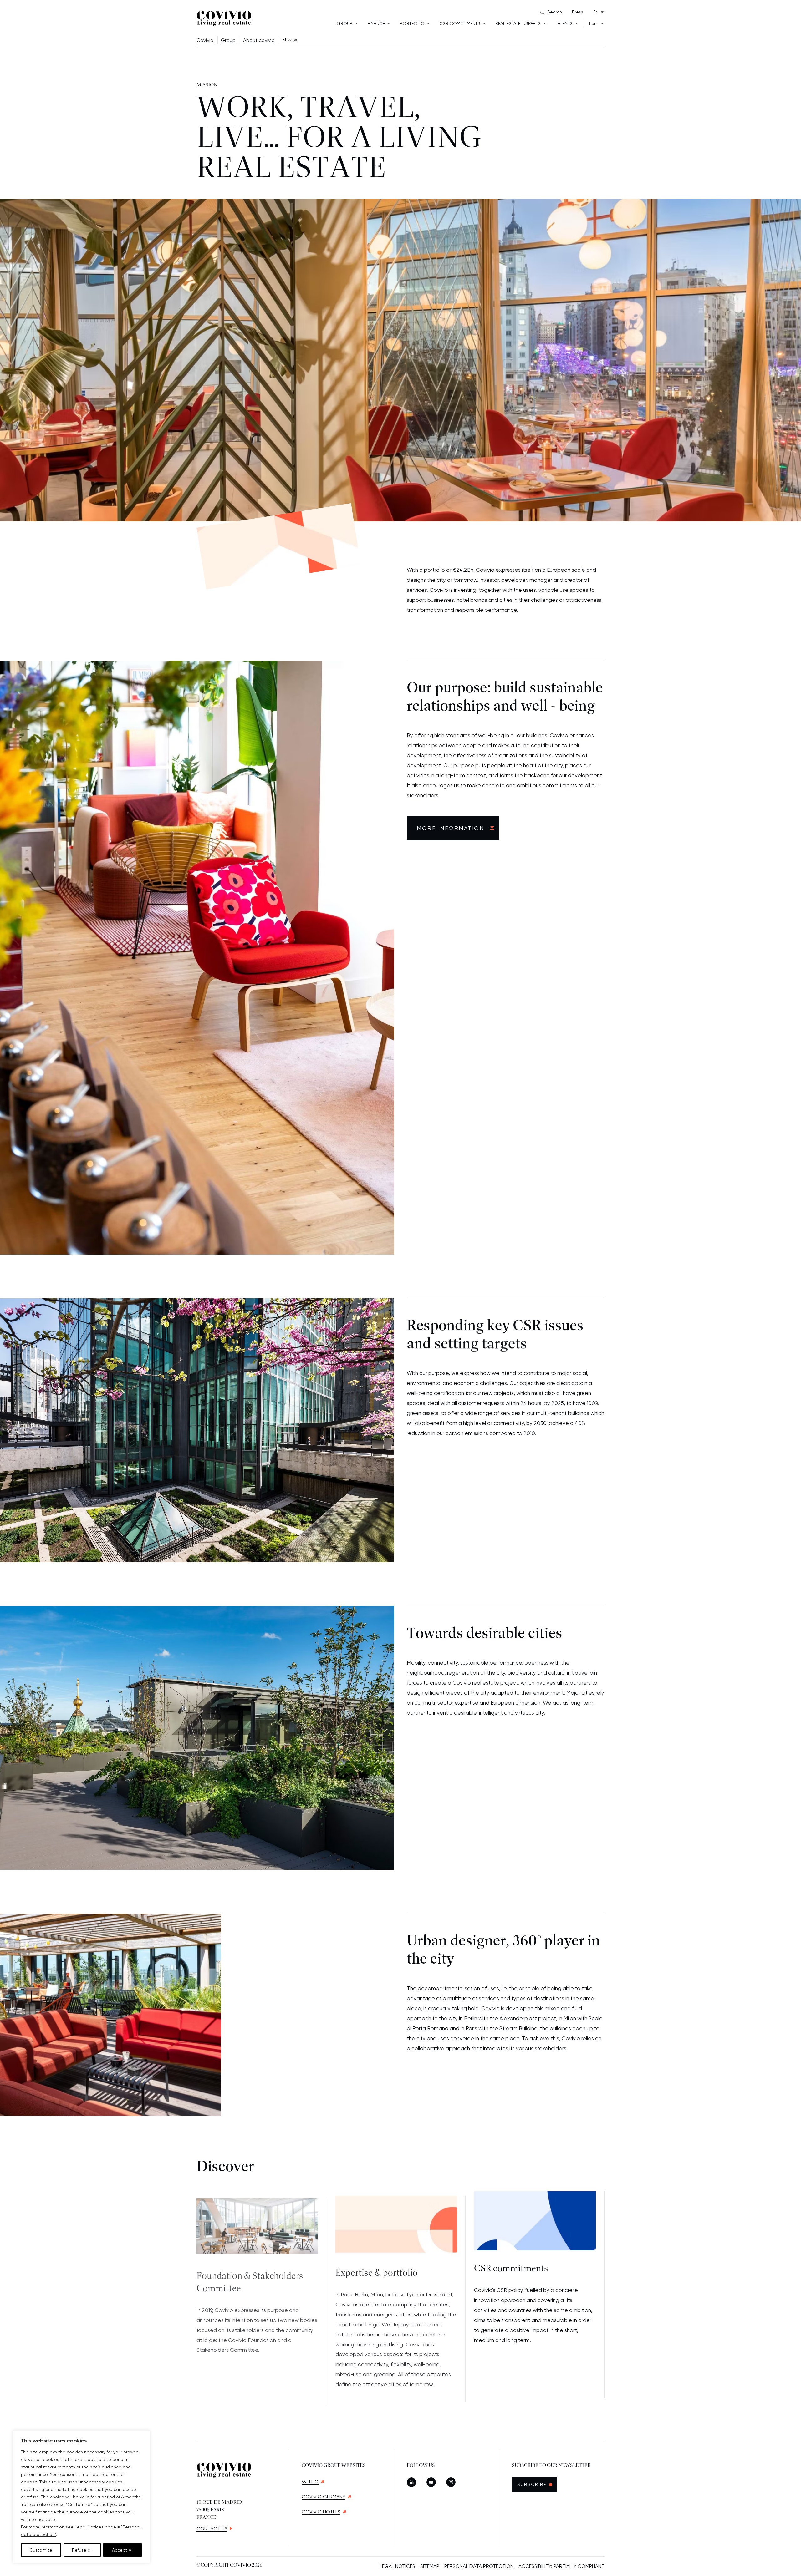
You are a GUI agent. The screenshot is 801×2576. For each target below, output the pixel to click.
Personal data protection (479, 2566)
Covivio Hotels (321, 2512)
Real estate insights (518, 23)
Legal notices (398, 2566)
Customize (41, 2550)
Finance (376, 23)
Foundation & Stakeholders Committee (250, 2275)
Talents (564, 23)
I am (594, 23)
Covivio (205, 40)
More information (450, 828)
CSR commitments (511, 2269)
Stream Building (518, 2028)
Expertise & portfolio (377, 2269)
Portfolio (412, 23)
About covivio (259, 40)
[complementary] (81, 2497)
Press (578, 12)
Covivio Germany (324, 2497)
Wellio (310, 2482)
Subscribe (535, 2484)
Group (345, 23)
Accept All (123, 2550)
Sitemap (430, 2566)
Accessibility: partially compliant (561, 2566)
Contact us (212, 2529)
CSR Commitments (460, 23)
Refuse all (82, 2550)
